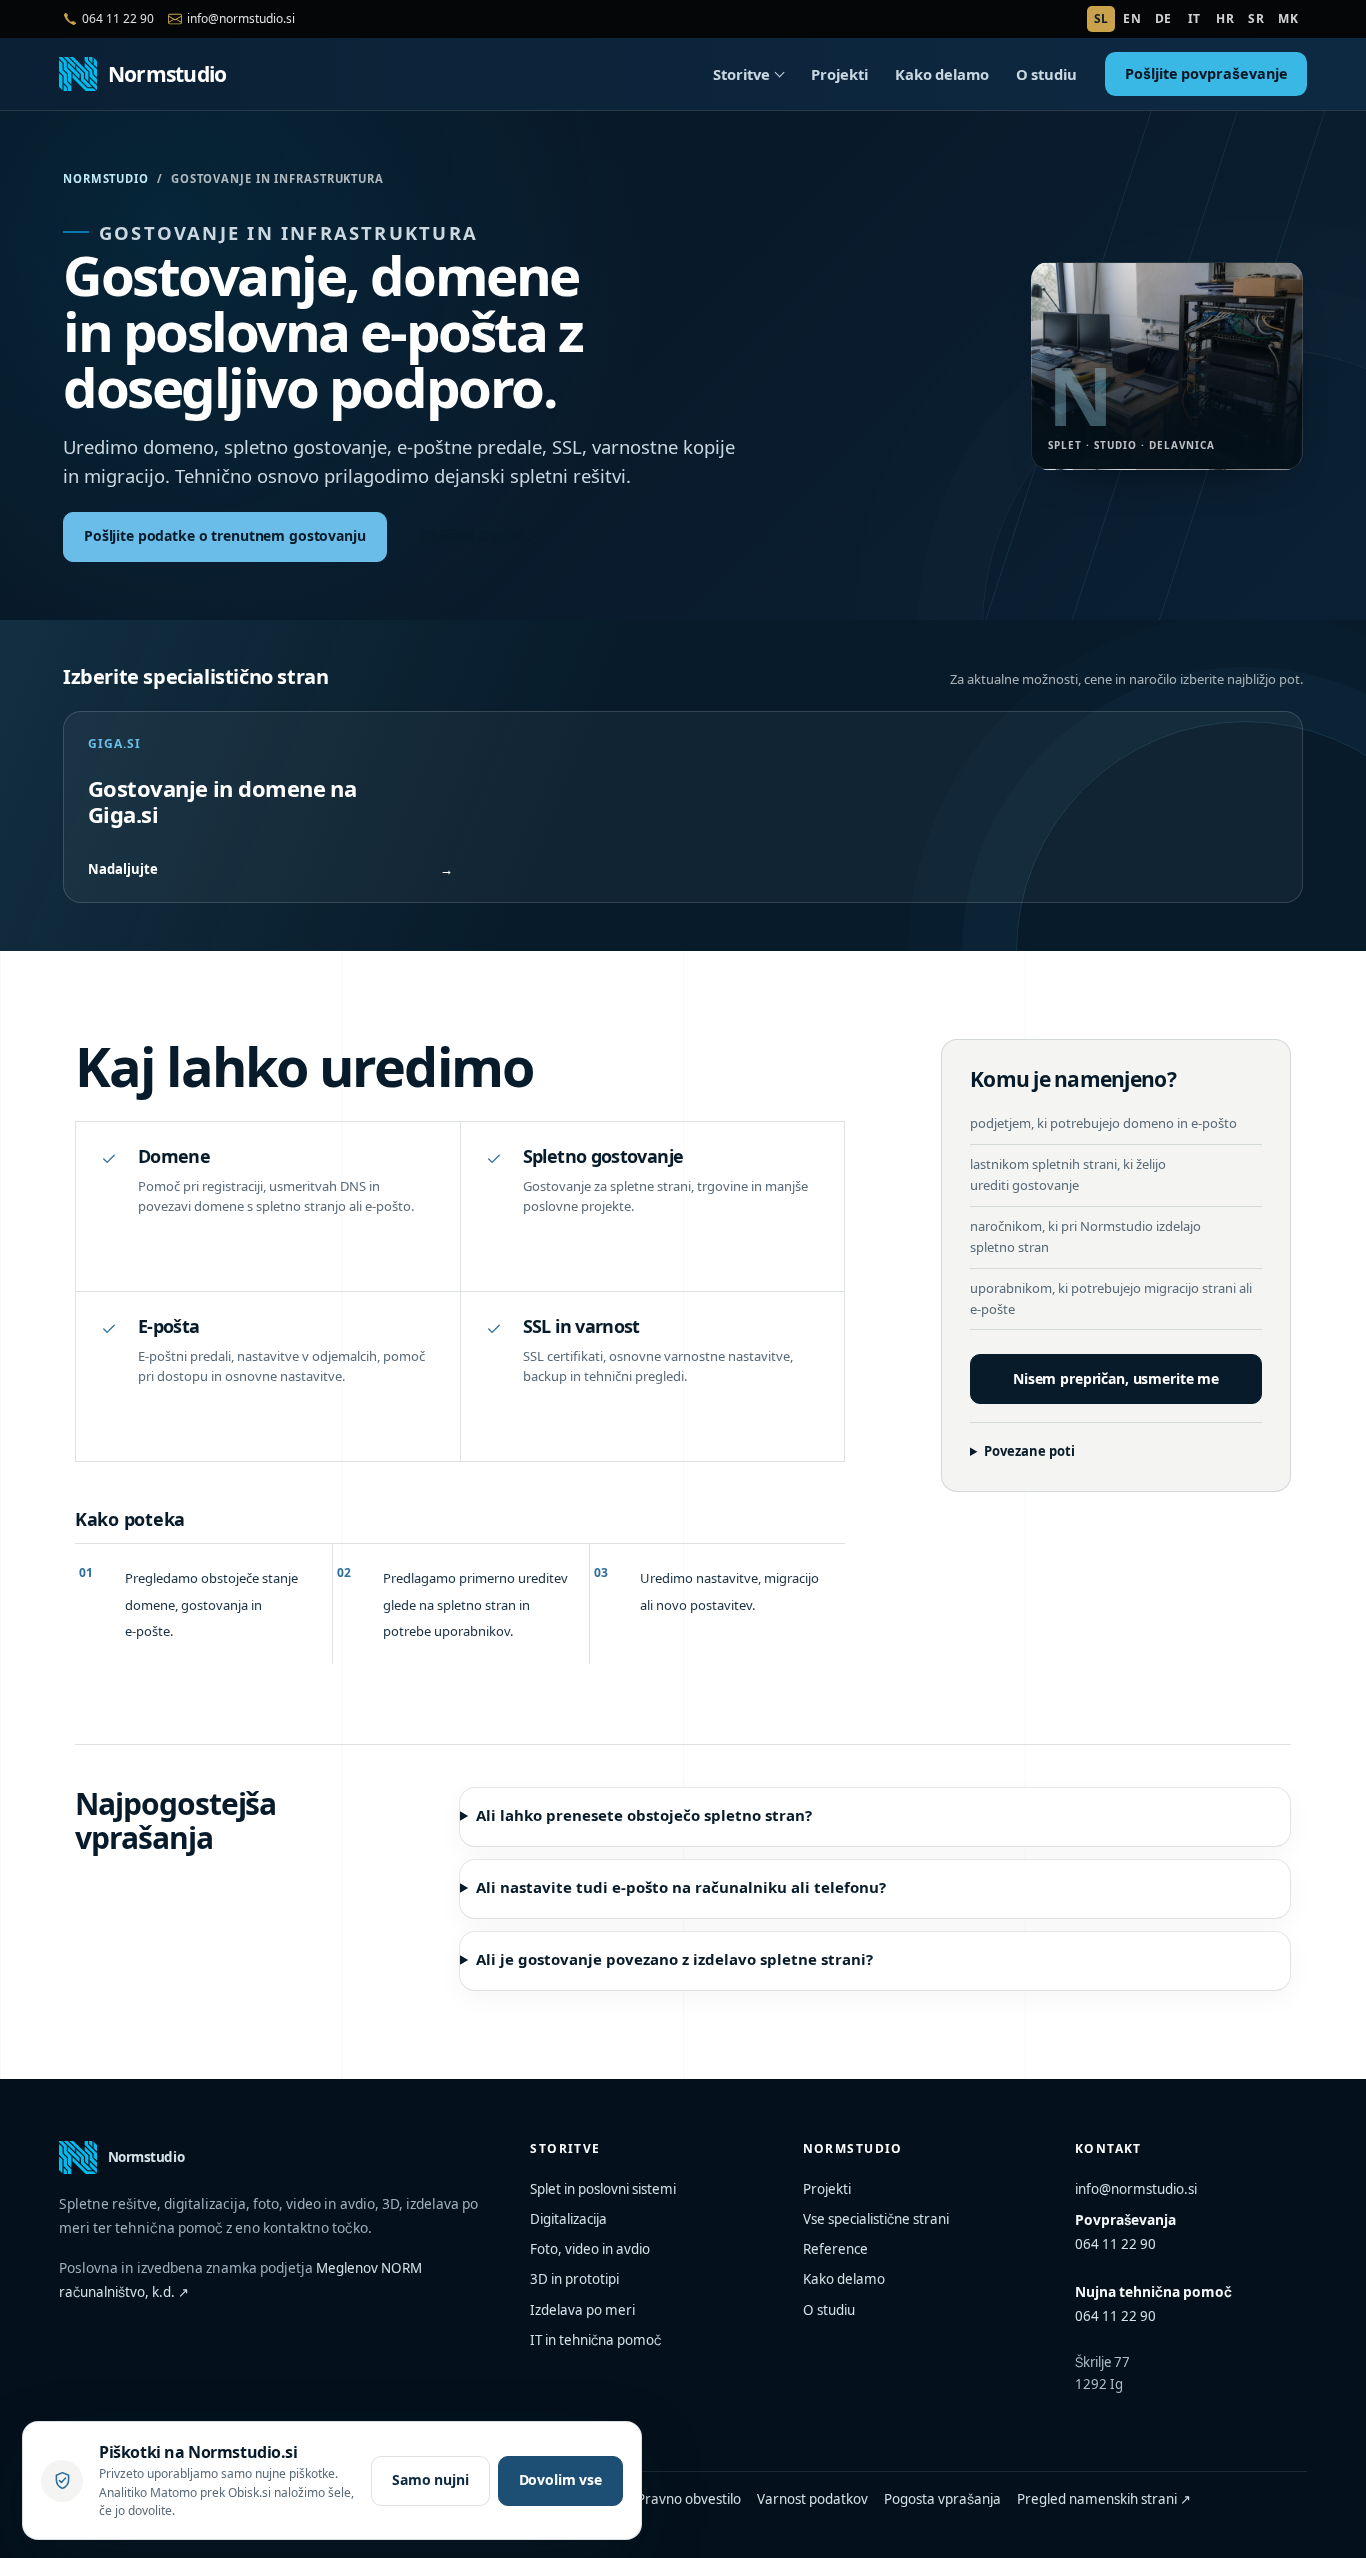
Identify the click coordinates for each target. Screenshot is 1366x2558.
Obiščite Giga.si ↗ (479, 535)
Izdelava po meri (582, 2310)
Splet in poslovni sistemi (603, 2189)
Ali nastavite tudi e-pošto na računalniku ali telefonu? (681, 1887)
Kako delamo (942, 74)
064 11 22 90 (1115, 2244)
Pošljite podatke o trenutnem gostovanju (225, 535)
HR (1225, 18)
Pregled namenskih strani (1104, 2499)
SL (1101, 18)
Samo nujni (430, 2479)
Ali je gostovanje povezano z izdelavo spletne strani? (674, 1959)
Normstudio (106, 178)
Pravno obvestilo (689, 2499)
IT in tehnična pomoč (595, 2340)
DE (1163, 18)
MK (1288, 18)
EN (1132, 18)
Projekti (839, 74)
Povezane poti (1029, 1451)
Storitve (741, 74)
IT (1194, 18)
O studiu (1046, 74)
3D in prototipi (574, 2279)
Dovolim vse (560, 2479)
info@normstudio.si (1136, 2189)
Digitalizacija (568, 2219)
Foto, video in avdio (590, 2249)
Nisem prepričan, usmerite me (1116, 1378)
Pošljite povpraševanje (1206, 73)
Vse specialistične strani (876, 2219)
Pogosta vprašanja (942, 2499)
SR (1256, 18)
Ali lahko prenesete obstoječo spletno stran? (644, 1815)
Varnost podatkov (812, 2499)
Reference (835, 2249)
